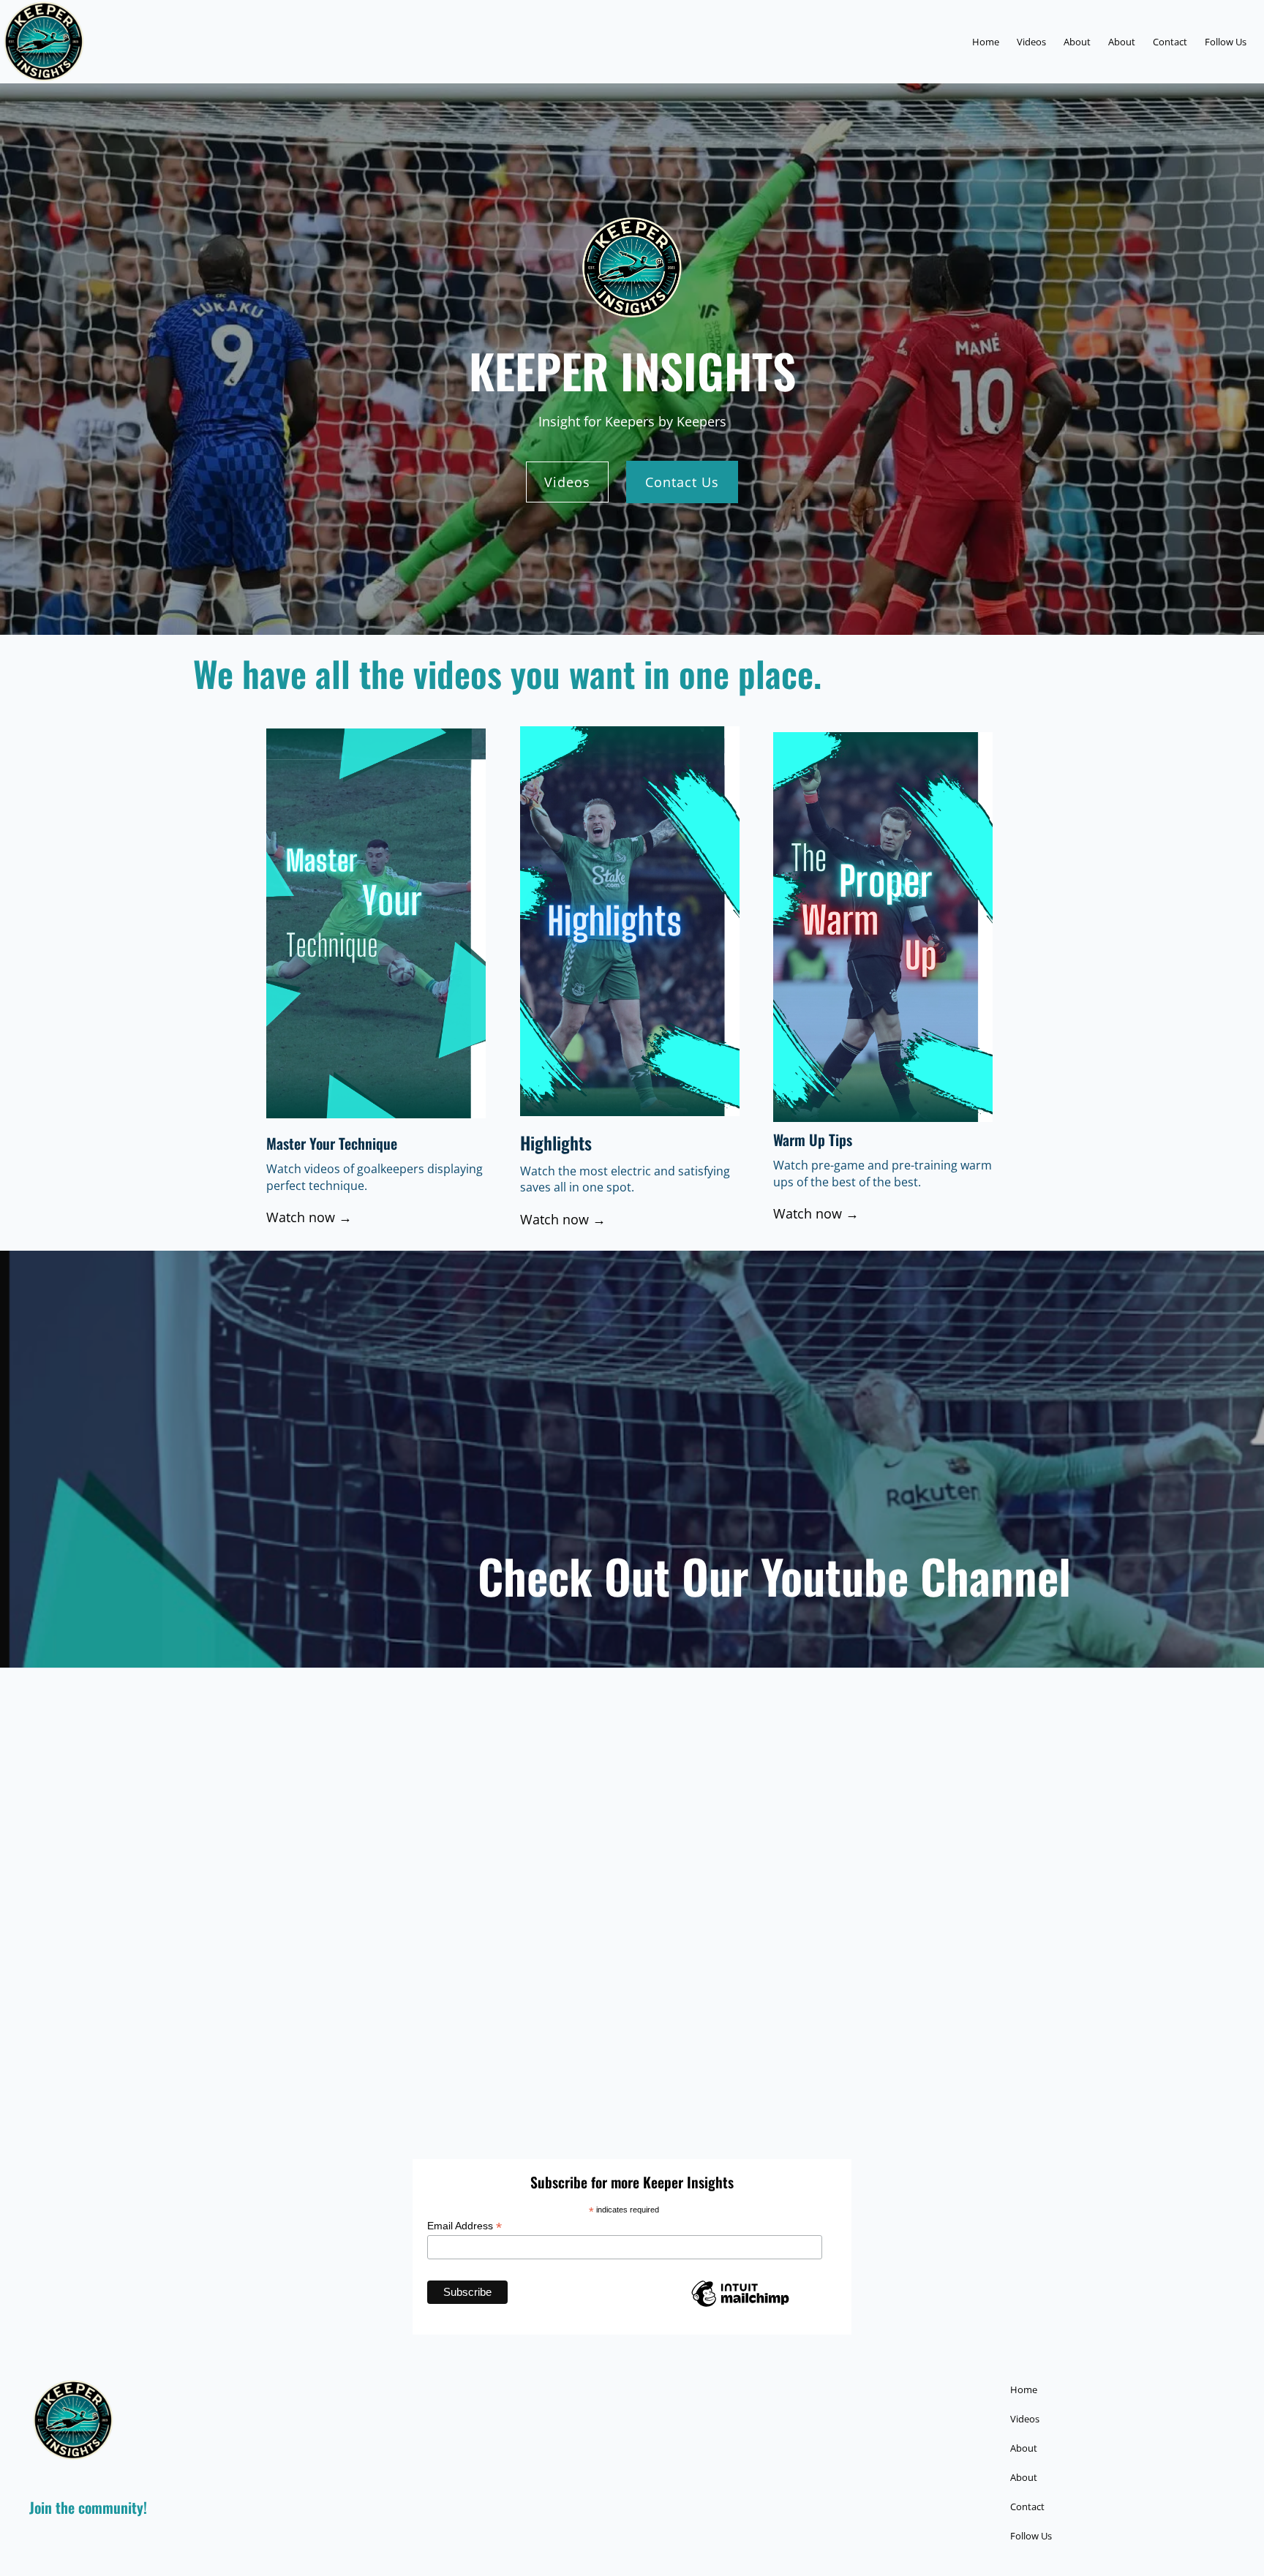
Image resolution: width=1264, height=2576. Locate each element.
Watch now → (309, 1217)
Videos (567, 482)
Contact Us (682, 482)
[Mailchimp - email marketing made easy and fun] (740, 2305)
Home (986, 42)
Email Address (464, 2226)
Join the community (86, 2507)
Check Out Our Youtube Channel (774, 1575)
